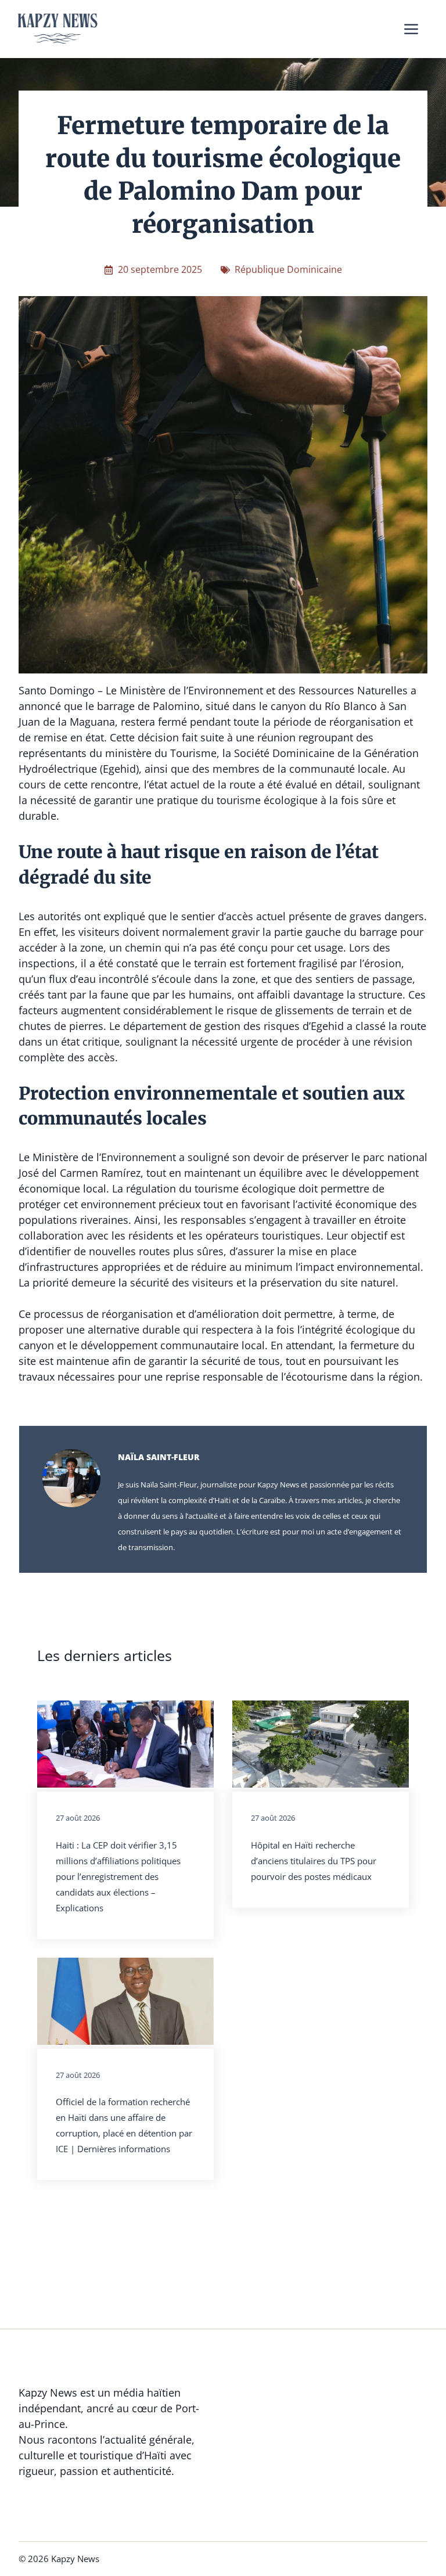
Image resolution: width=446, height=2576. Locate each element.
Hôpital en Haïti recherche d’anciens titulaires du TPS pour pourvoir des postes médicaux (314, 1861)
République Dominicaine (288, 269)
